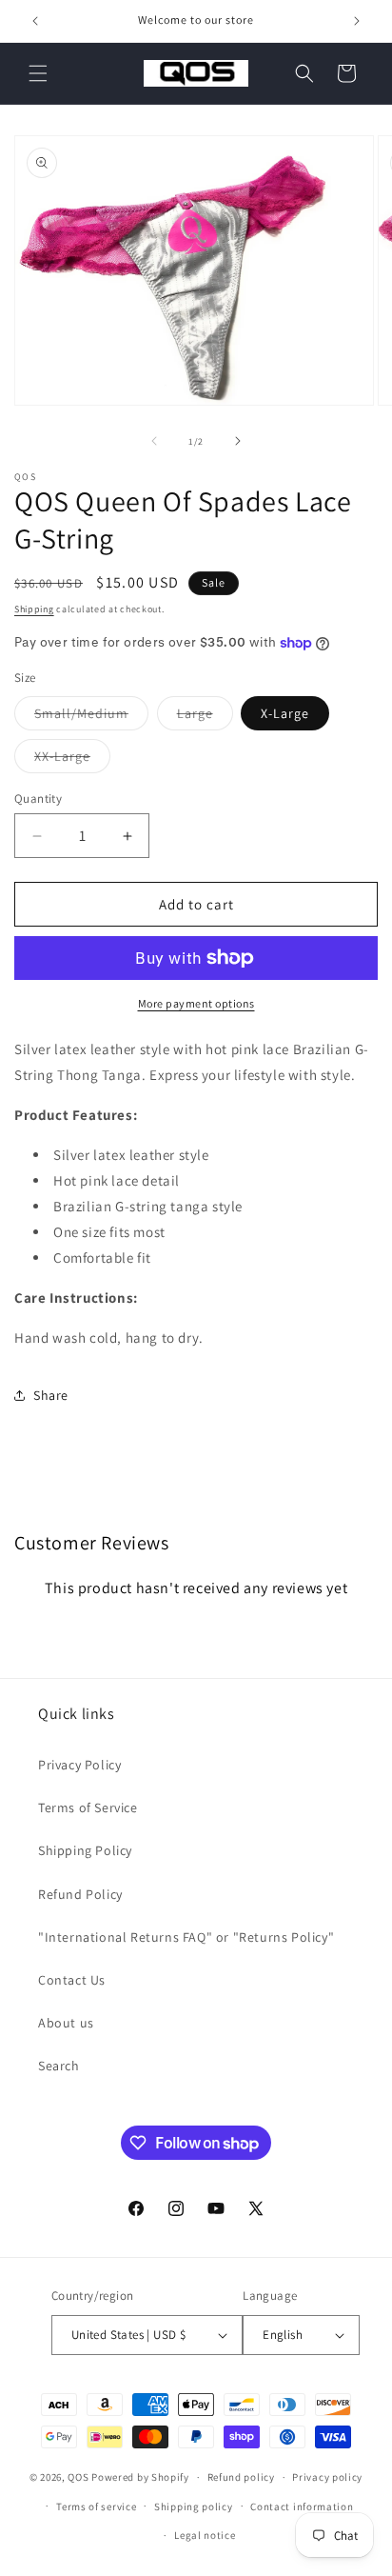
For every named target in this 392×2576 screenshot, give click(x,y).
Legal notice (205, 2535)
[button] (38, 73)
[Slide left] (154, 441)
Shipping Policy (85, 1850)
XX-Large (72, 760)
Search (59, 2066)
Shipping (34, 609)
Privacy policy (327, 2477)
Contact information (302, 2506)
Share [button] (51, 1395)
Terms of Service (88, 1807)
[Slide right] (238, 441)
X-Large (285, 713)
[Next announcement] (357, 21)
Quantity (38, 799)
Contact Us (72, 1980)
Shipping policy (194, 2506)
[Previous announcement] (35, 21)
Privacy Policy (79, 1765)
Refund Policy (80, 1894)
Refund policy (241, 2477)
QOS (78, 2477)
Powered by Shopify (140, 2477)
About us (66, 2023)
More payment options (196, 1003)
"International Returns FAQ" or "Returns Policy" (186, 1937)
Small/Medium (91, 717)
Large (205, 717)
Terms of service (96, 2506)
